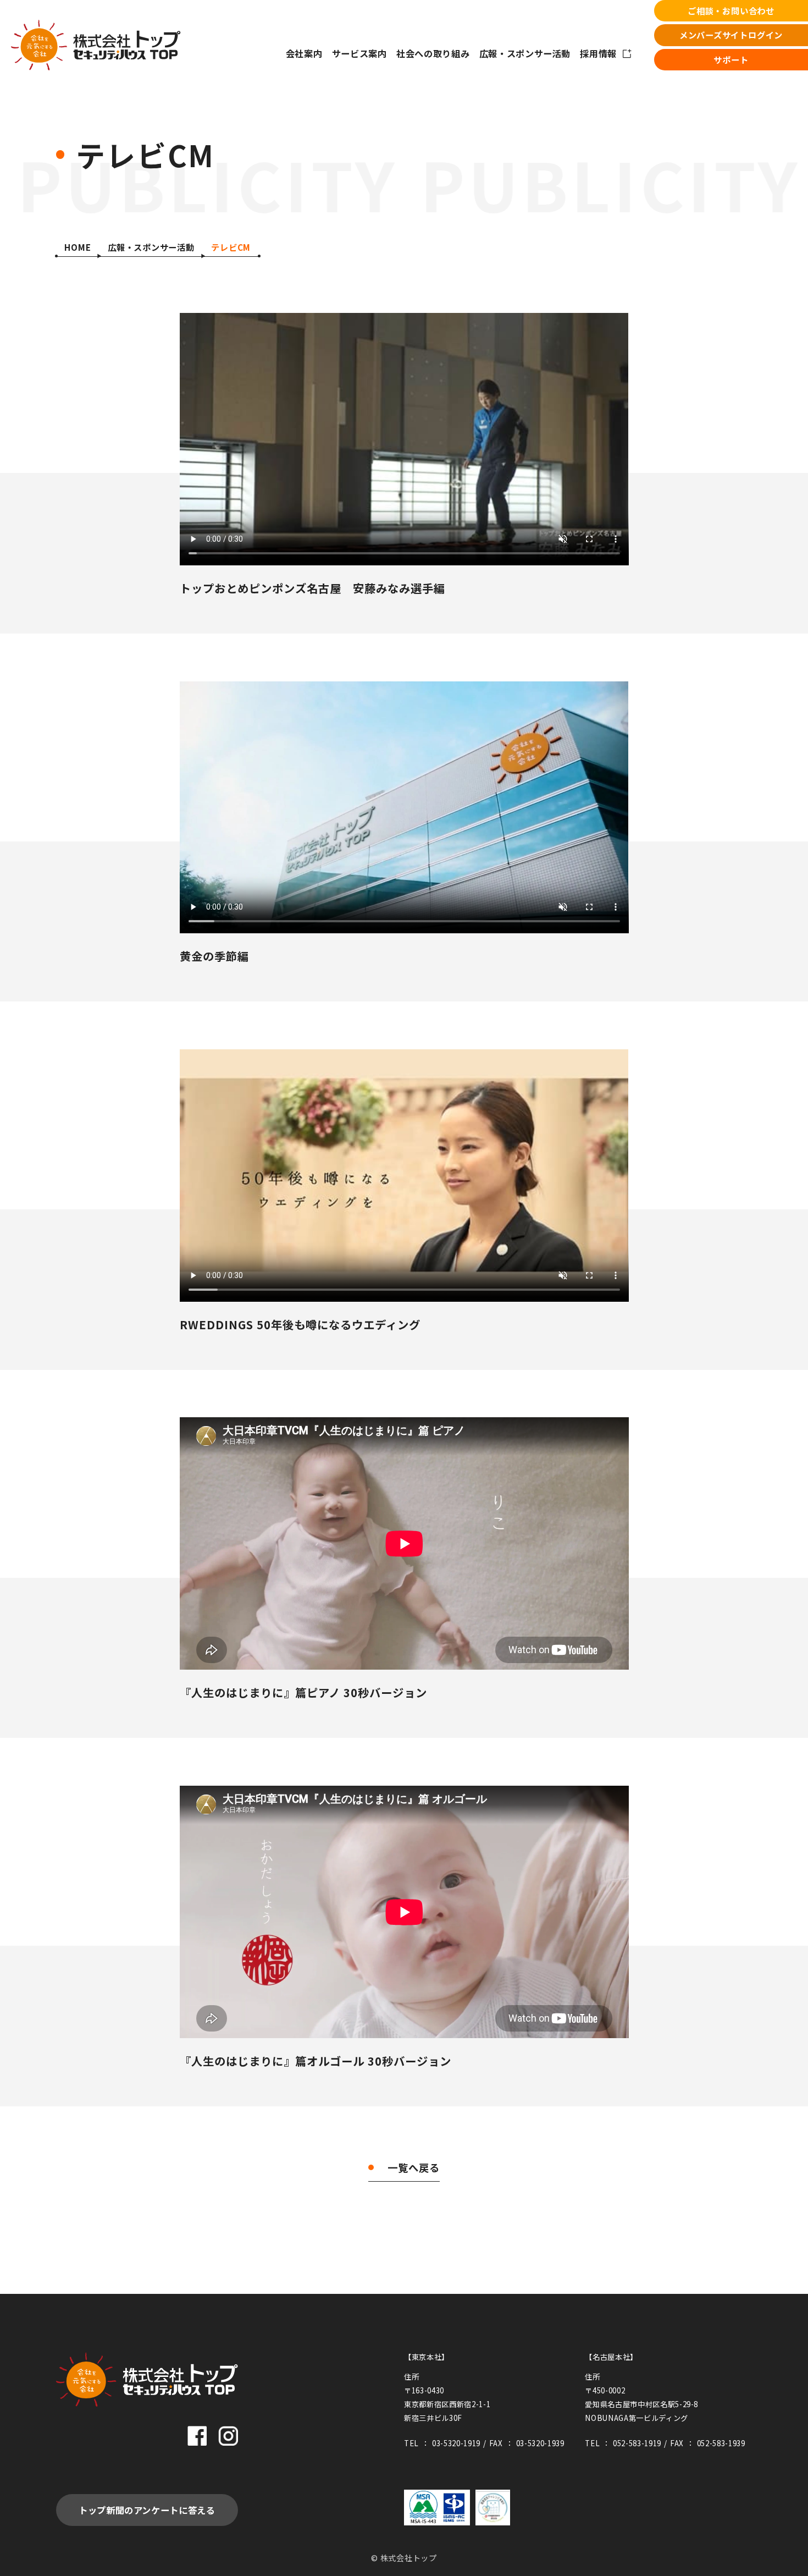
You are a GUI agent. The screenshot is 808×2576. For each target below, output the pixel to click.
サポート (731, 59)
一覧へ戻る (414, 2167)
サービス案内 (359, 53)
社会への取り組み (433, 53)
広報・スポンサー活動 (525, 53)
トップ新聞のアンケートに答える (147, 2510)
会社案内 (304, 53)
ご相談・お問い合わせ (731, 10)
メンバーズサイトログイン (731, 35)
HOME (78, 247)
